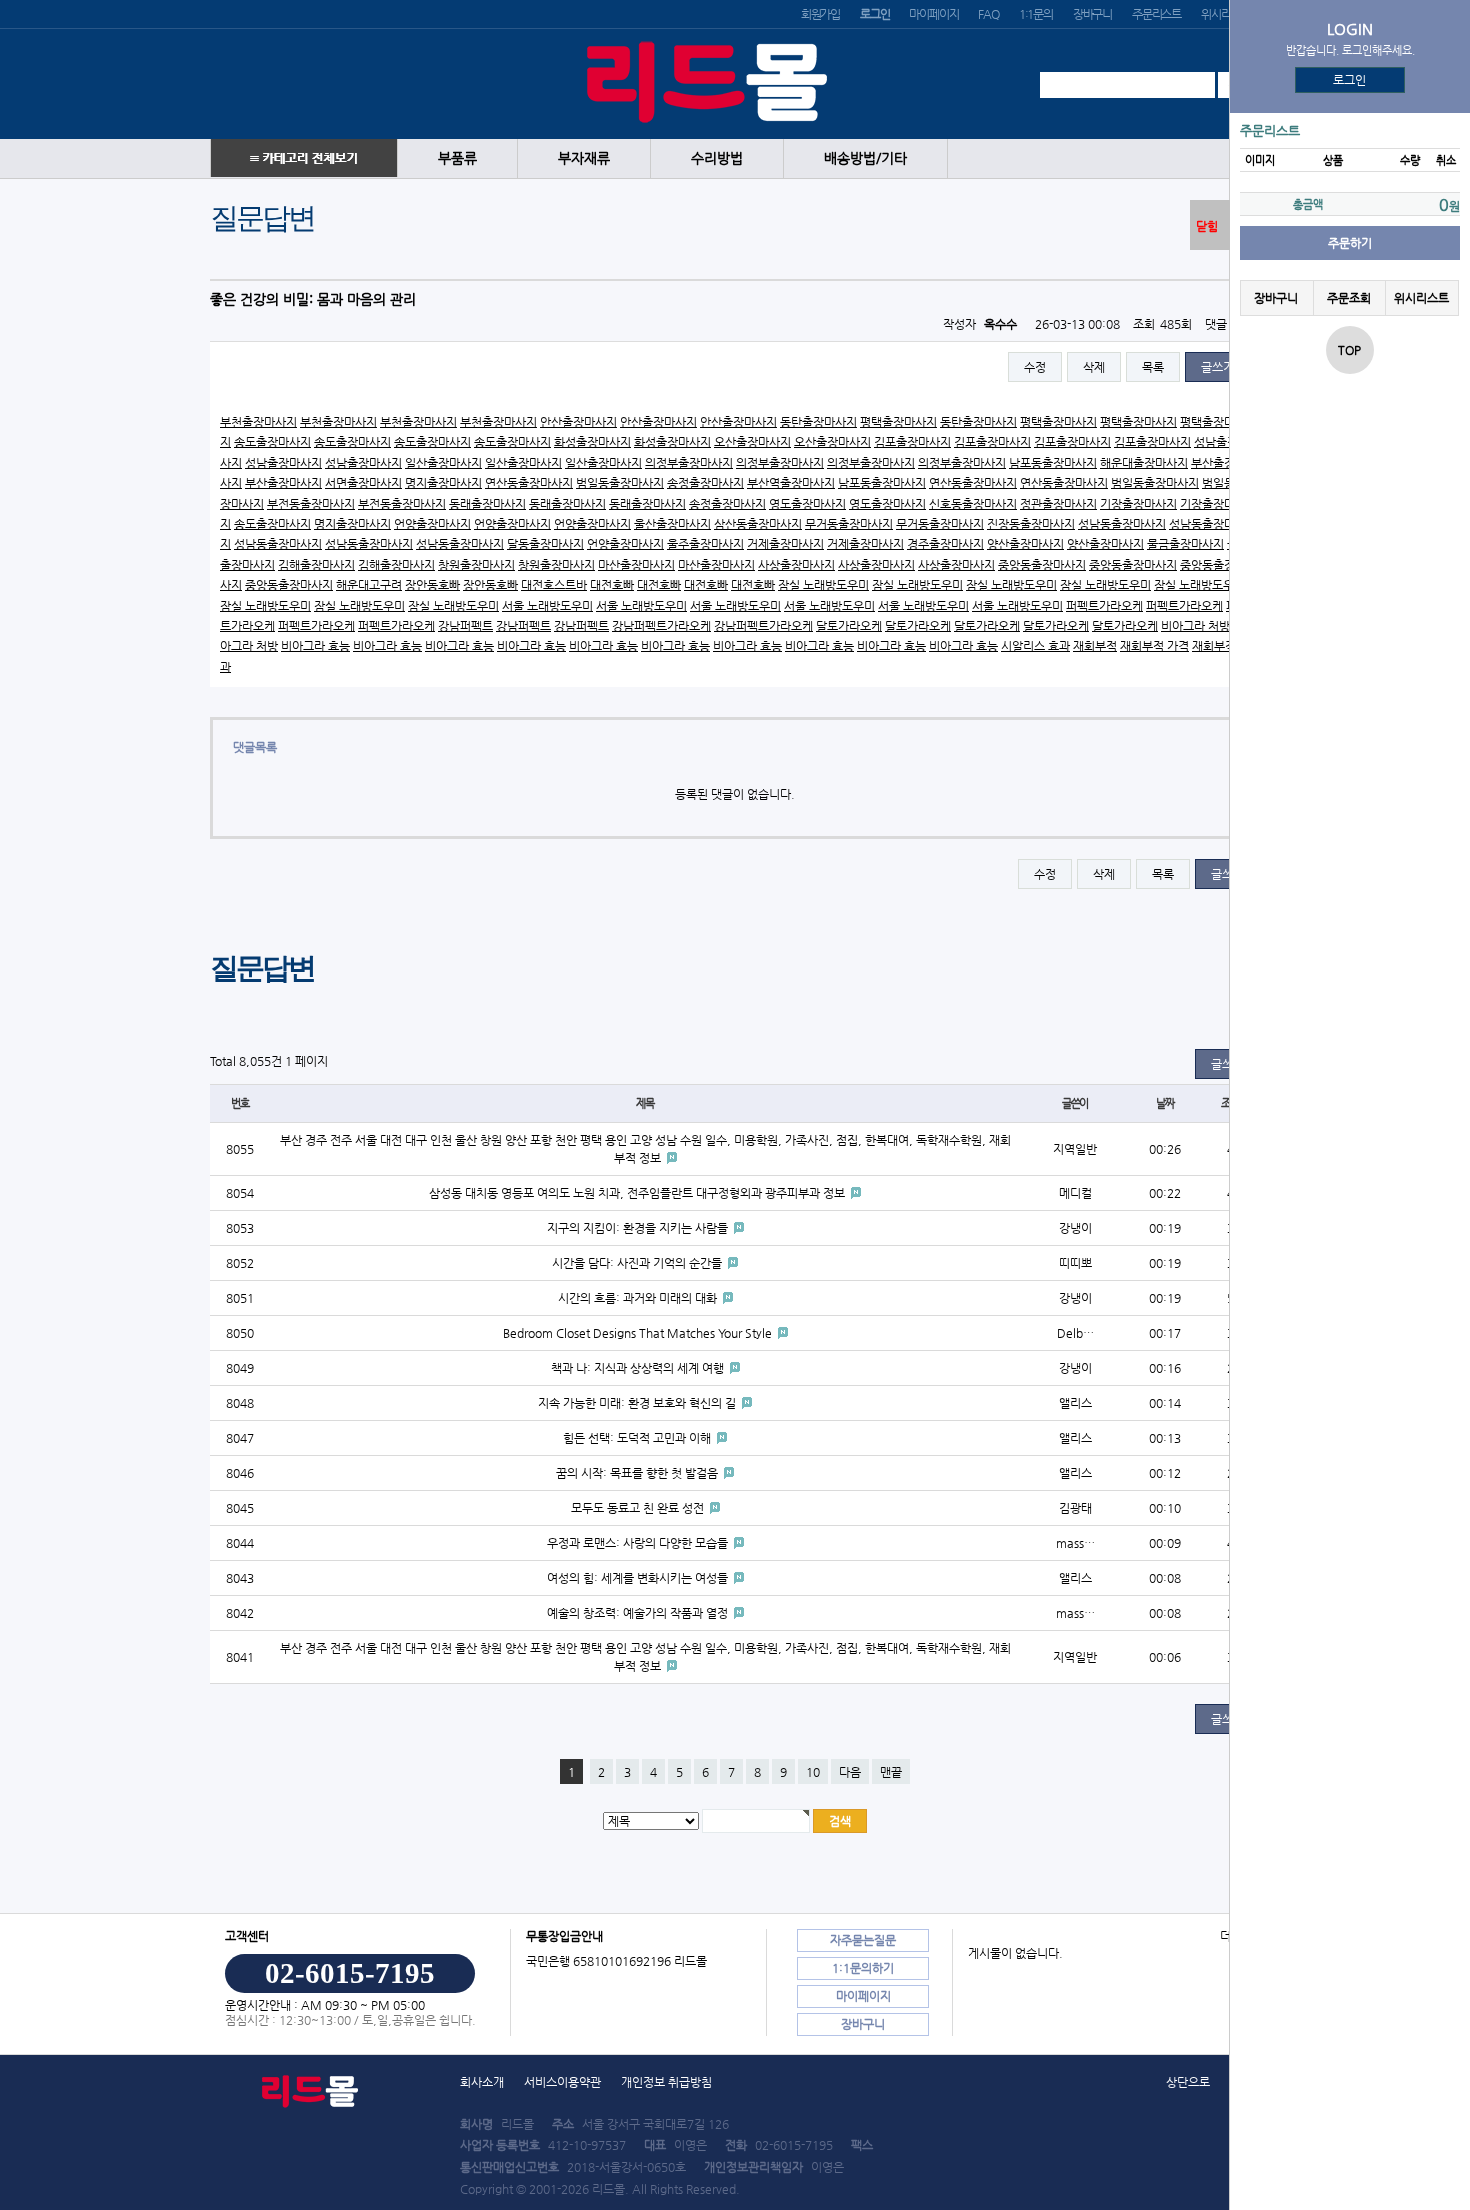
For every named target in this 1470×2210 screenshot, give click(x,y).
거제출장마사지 (785, 544)
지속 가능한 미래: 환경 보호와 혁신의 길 (638, 1403)
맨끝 (891, 1772)
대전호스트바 (554, 585)
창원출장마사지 (476, 565)
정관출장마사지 (1058, 504)
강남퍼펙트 (465, 626)
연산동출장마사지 (529, 483)
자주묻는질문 (863, 1940)
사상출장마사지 (796, 565)
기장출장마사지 (1138, 504)
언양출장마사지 (432, 524)
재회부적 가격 (1154, 646)
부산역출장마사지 (791, 483)
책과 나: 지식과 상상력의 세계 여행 (639, 1368)
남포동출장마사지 (1053, 463)
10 (813, 1772)
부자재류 (584, 158)
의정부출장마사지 (689, 463)
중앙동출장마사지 (1042, 565)
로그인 (1350, 80)
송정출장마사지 (705, 483)
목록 (1153, 367)
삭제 (1094, 367)
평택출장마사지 (898, 422)
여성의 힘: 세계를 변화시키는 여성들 (639, 1578)
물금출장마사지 (1185, 544)
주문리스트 (1156, 14)
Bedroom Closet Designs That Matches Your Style (639, 1333)
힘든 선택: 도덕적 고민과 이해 (638, 1438)
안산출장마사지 (578, 422)
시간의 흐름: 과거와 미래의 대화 (639, 1298)
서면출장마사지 (363, 483)
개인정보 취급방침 (666, 2082)
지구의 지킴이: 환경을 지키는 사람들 (639, 1228)
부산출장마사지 (283, 483)
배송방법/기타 (865, 158)
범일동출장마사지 (620, 483)
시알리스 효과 (1035, 646)
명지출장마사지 (443, 483)
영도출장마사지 (807, 504)
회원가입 (820, 14)
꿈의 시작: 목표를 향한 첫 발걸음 (638, 1473)
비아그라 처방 (1195, 626)
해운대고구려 (369, 585)
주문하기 (1350, 243)
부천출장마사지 (258, 422)
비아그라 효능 (315, 646)
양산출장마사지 (1025, 544)
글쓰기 (1217, 367)
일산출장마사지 (443, 463)
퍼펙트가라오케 (1104, 606)
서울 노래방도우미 (547, 606)
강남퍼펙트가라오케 (661, 626)
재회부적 (1095, 646)
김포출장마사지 (912, 442)
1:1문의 (1036, 14)
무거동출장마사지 (849, 524)
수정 (1035, 367)
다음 (850, 1772)
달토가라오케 (849, 626)
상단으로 (1188, 2082)
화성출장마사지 (592, 442)
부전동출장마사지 (311, 504)
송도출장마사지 (272, 442)
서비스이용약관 (562, 2082)
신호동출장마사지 (973, 504)
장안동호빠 (432, 585)
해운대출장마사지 (1144, 463)
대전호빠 (612, 585)
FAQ (988, 14)
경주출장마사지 (945, 544)
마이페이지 (933, 14)
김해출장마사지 (316, 565)
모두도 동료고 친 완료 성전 (639, 1508)
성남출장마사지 (283, 463)
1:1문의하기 (863, 1968)
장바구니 (1092, 14)
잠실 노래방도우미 (823, 585)
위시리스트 (1225, 14)
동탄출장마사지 (818, 422)
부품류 (457, 158)
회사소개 (482, 2082)
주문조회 (1349, 298)
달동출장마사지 (545, 544)
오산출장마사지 (752, 442)
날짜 (1165, 1103)
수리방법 (717, 158)
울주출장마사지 (705, 544)
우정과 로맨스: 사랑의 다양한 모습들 (639, 1543)
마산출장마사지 (636, 565)
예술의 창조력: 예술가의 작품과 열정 (639, 1613)
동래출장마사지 (487, 504)
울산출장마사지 (672, 524)
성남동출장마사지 (1122, 524)
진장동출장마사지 (1031, 524)
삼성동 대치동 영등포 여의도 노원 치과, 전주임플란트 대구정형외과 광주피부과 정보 (638, 1193)
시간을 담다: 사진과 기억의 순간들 (638, 1263)
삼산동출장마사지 (758, 524)
